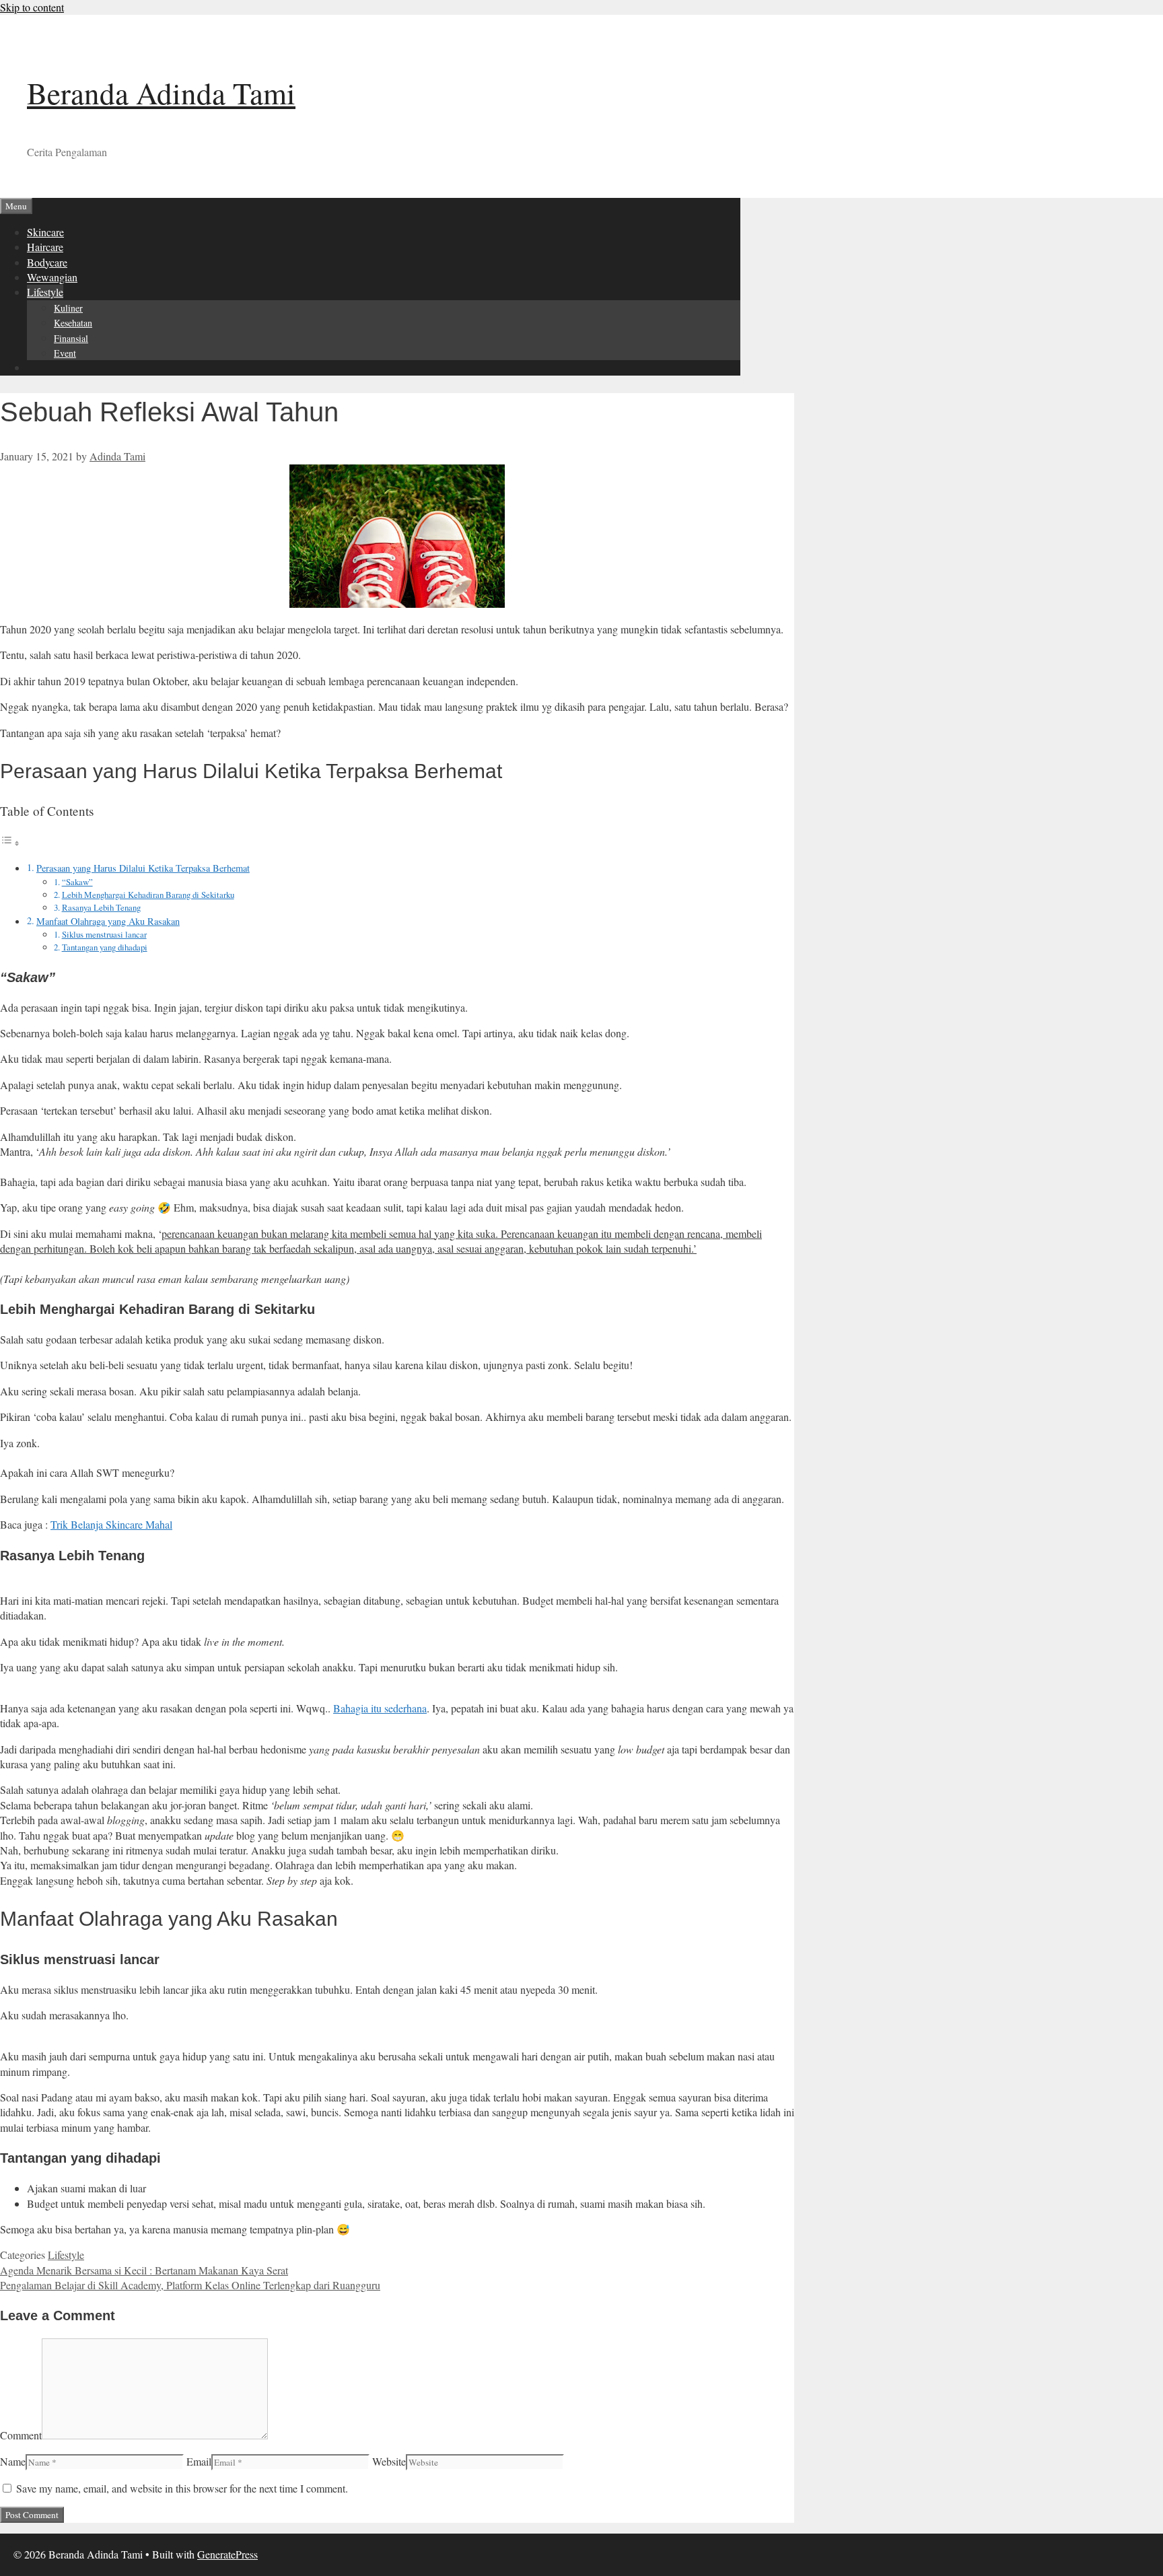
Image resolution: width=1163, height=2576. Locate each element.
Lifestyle (45, 292)
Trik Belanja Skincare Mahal (111, 1524)
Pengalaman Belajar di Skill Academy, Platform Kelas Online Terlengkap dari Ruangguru (190, 2285)
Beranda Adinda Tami (161, 93)
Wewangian (52, 277)
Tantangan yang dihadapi (105, 947)
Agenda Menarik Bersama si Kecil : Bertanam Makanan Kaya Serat (144, 2270)
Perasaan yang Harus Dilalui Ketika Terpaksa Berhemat (143, 868)
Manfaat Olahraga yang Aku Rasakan (108, 921)
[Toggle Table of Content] (10, 842)
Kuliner (68, 308)
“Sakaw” (77, 882)
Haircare (45, 247)
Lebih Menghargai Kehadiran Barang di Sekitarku (148, 895)
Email (199, 2461)
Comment (21, 2435)
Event (65, 353)
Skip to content (32, 7)
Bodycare (47, 262)
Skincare (45, 232)
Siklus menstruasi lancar (104, 934)
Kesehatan (73, 323)
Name (13, 2461)
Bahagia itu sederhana (380, 1708)
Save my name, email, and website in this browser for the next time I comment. (182, 2488)
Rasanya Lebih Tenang (101, 907)
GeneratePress (227, 2554)
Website (389, 2461)
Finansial (71, 338)
